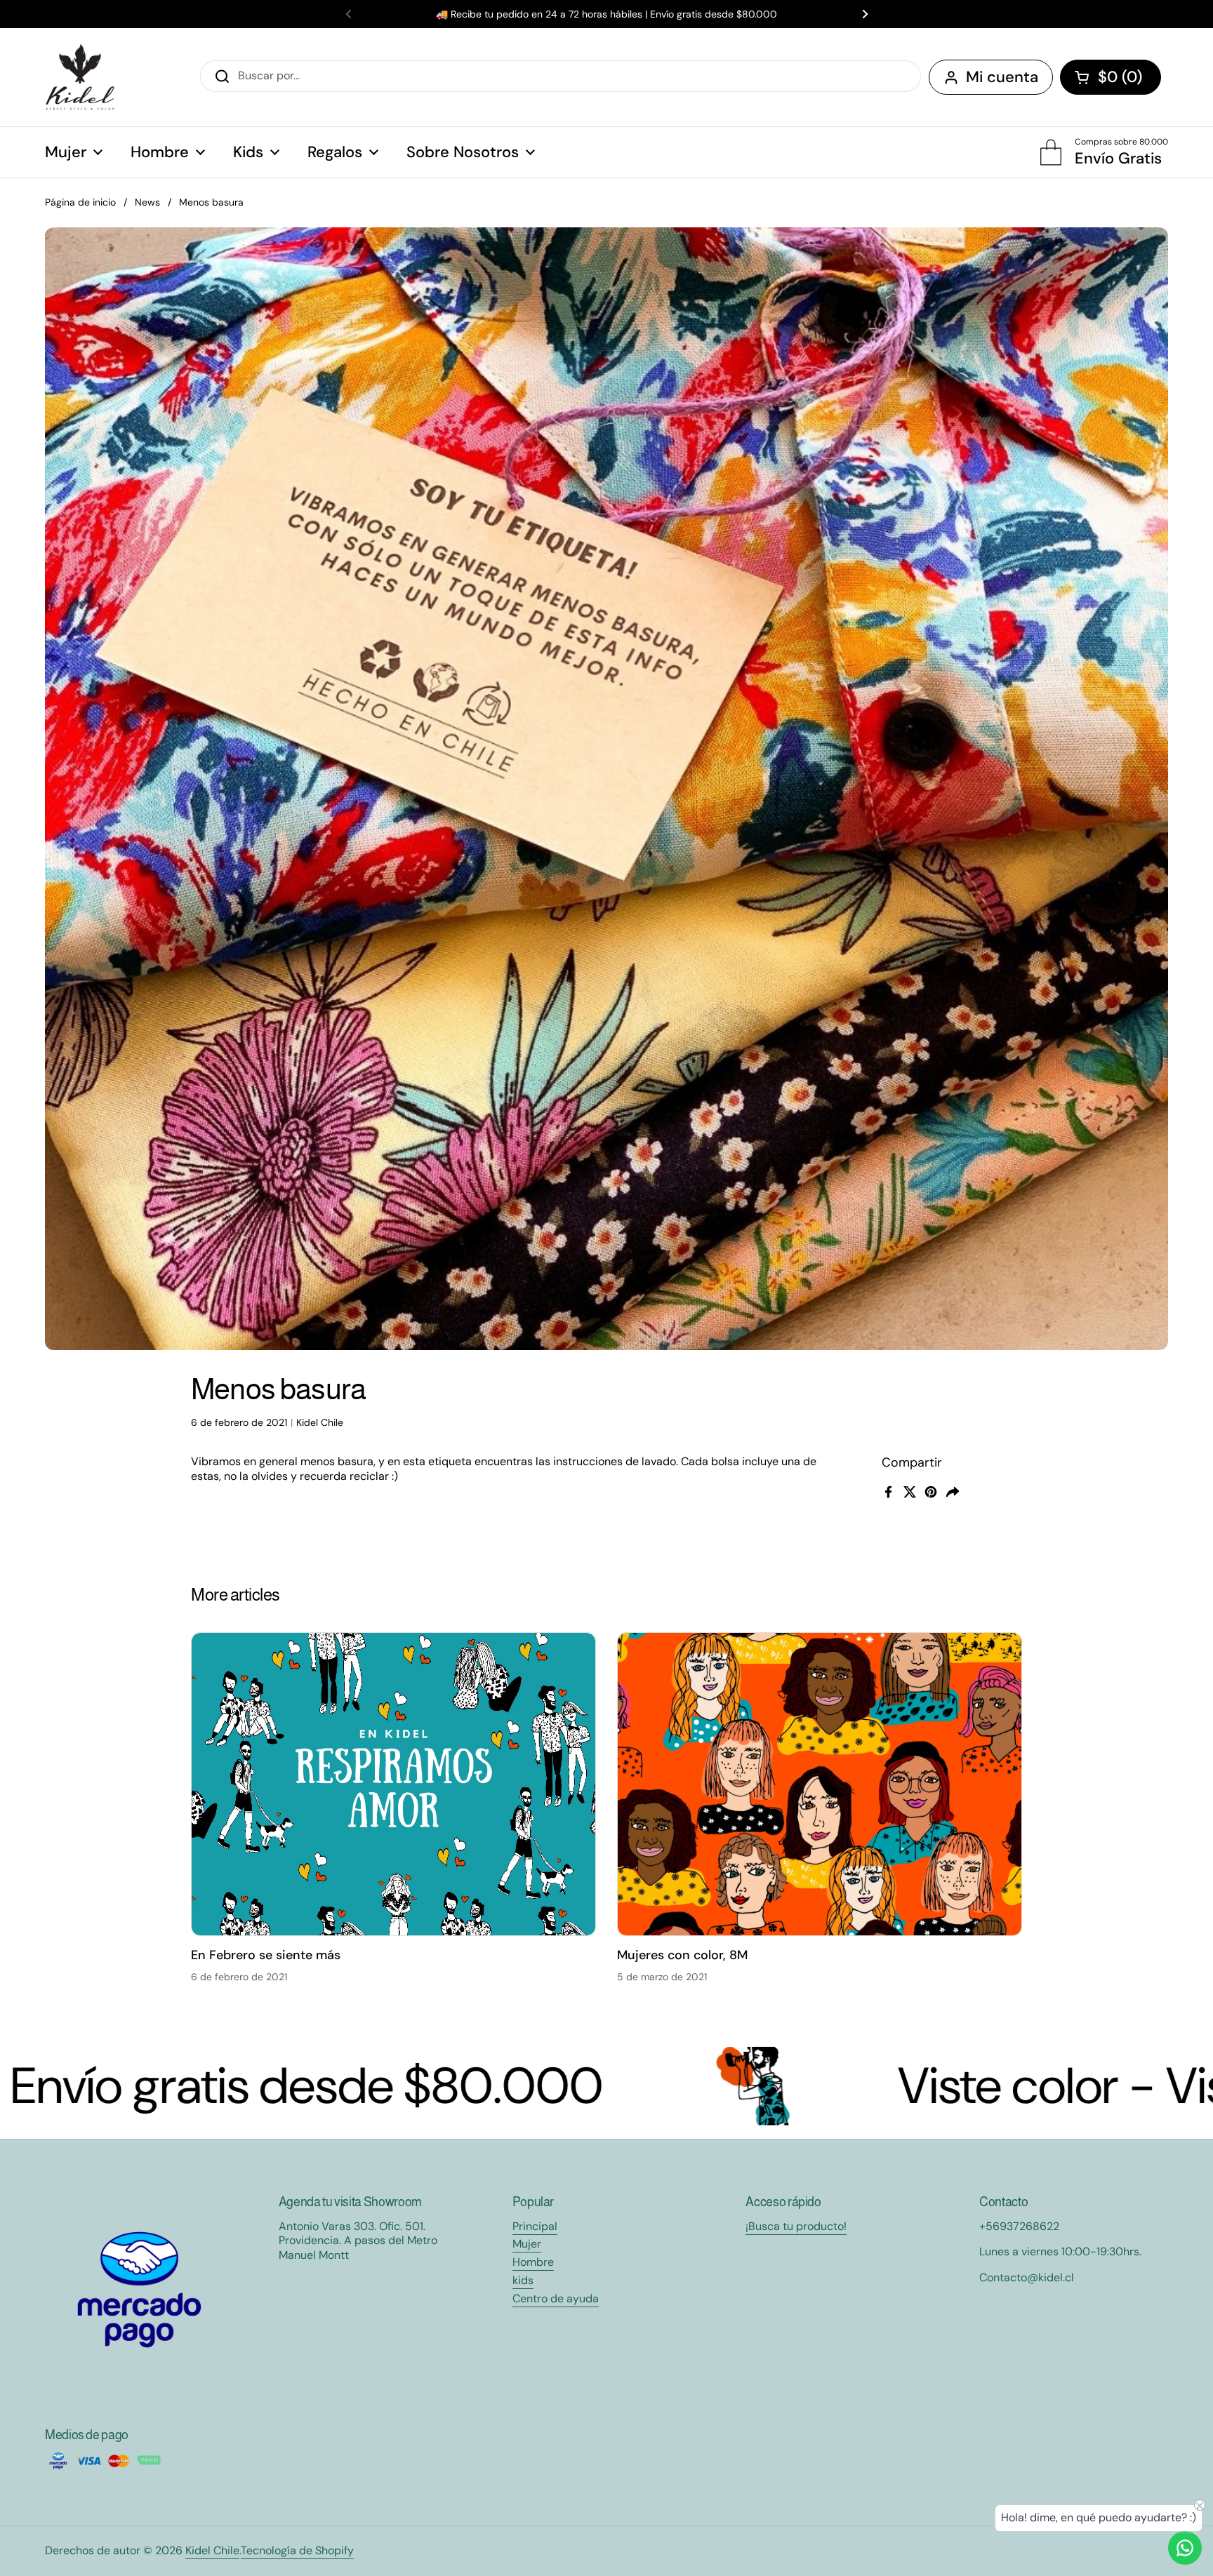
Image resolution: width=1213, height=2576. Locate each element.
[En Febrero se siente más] (393, 1784)
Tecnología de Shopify (297, 2550)
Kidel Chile (212, 2550)
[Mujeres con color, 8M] (820, 1784)
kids (523, 2280)
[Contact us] (1185, 2548)
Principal (535, 2226)
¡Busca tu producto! (796, 2226)
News (147, 202)
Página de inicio (80, 202)
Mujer (527, 2244)
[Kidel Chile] (80, 77)
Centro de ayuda (556, 2298)
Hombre (533, 2262)
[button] (1111, 77)
